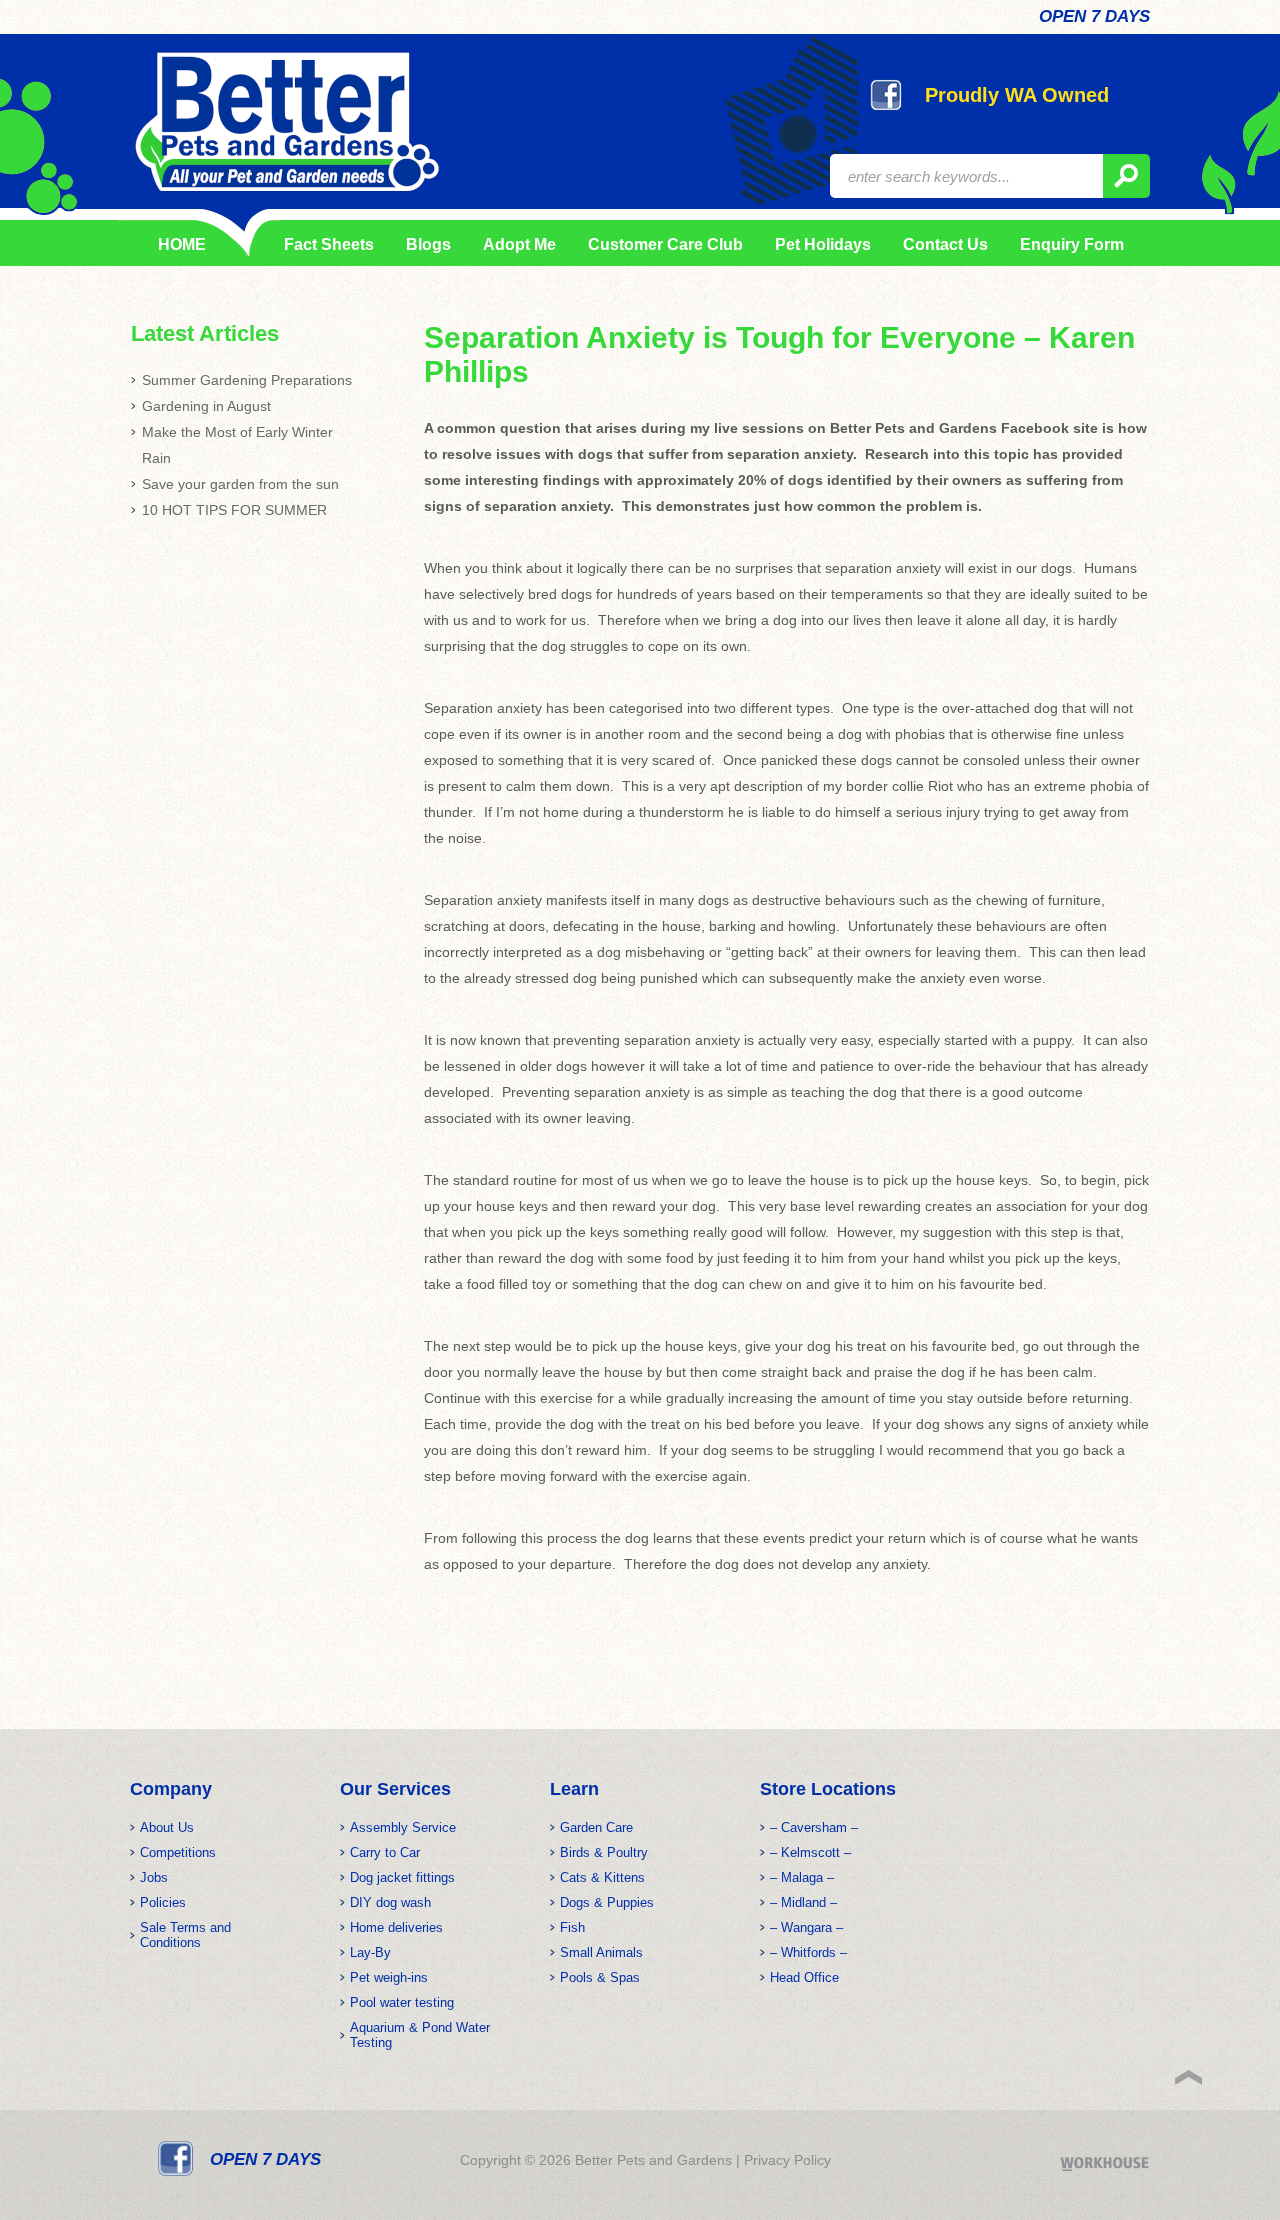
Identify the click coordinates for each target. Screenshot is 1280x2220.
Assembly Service (403, 1827)
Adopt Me (519, 244)
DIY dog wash (390, 1902)
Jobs (154, 1877)
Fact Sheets (325, 244)
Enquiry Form (1072, 244)
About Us (167, 1827)
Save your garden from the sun (240, 484)
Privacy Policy (787, 2160)
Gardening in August (206, 406)
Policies (163, 1902)
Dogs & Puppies (607, 1902)
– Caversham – (814, 1827)
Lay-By (370, 1952)
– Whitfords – (808, 1952)
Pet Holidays (823, 244)
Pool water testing (402, 2002)
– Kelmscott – (810, 1852)
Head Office (804, 1977)
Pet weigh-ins (389, 1977)
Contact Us (945, 244)
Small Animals (601, 1952)
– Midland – (803, 1902)
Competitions (178, 1852)
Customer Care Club (665, 244)
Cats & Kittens (602, 1877)
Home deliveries (396, 1927)
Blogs (428, 244)
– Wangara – (806, 1927)
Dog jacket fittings (402, 1877)
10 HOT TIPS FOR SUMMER (234, 510)
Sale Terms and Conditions (185, 1935)
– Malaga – (802, 1877)
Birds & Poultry (604, 1852)
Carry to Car (385, 1852)
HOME (182, 244)
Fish (572, 1927)
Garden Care (596, 1827)
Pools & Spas (600, 1977)
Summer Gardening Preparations (247, 380)
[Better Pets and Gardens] (287, 122)
